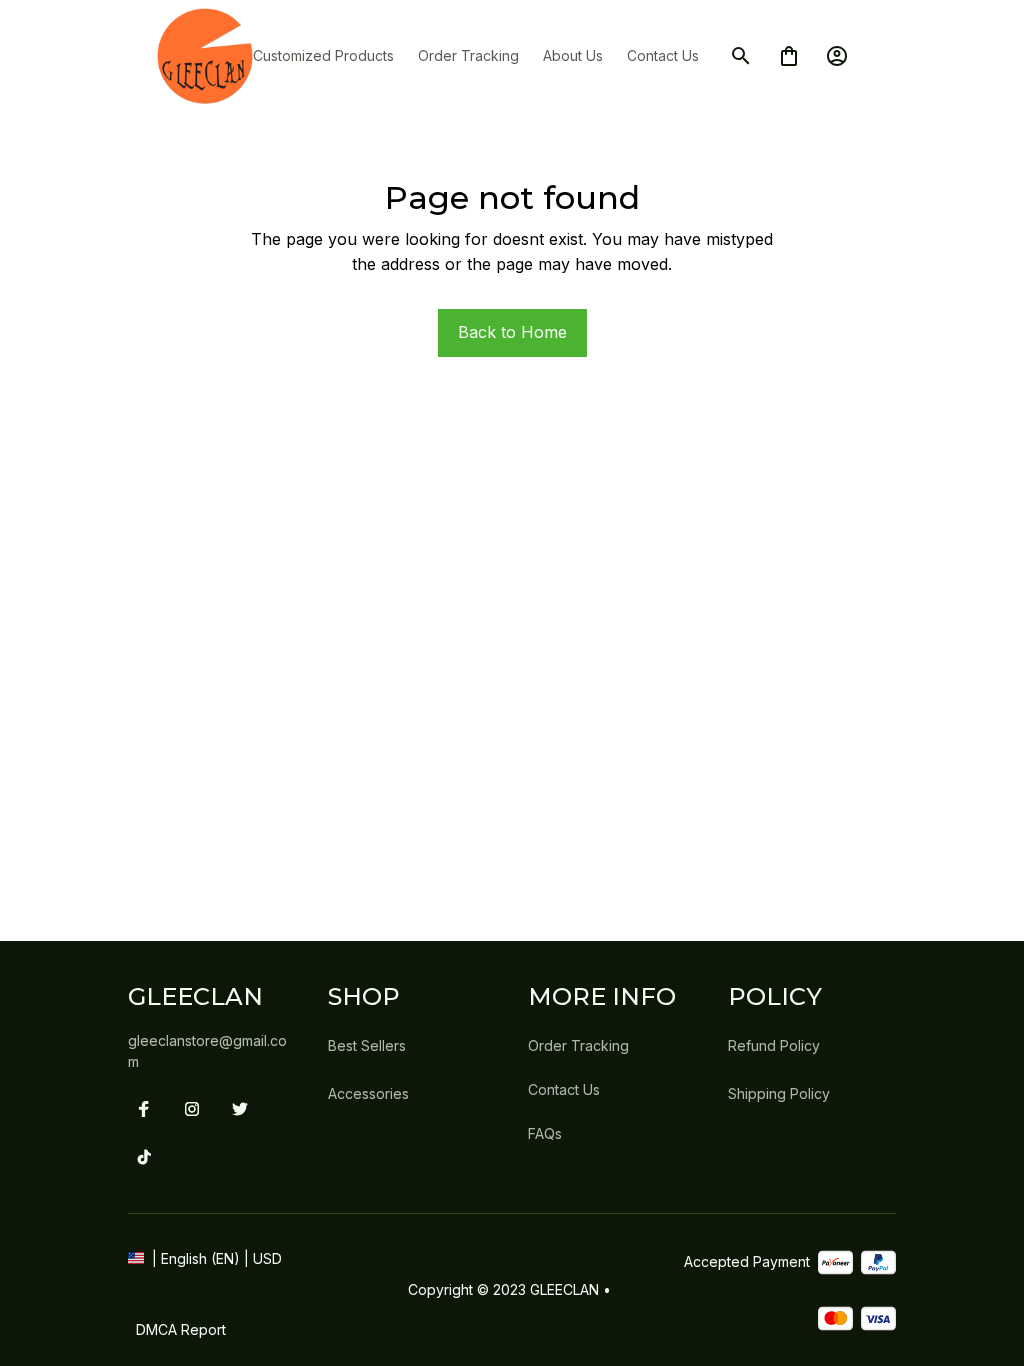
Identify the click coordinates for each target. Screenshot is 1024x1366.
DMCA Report (181, 1329)
